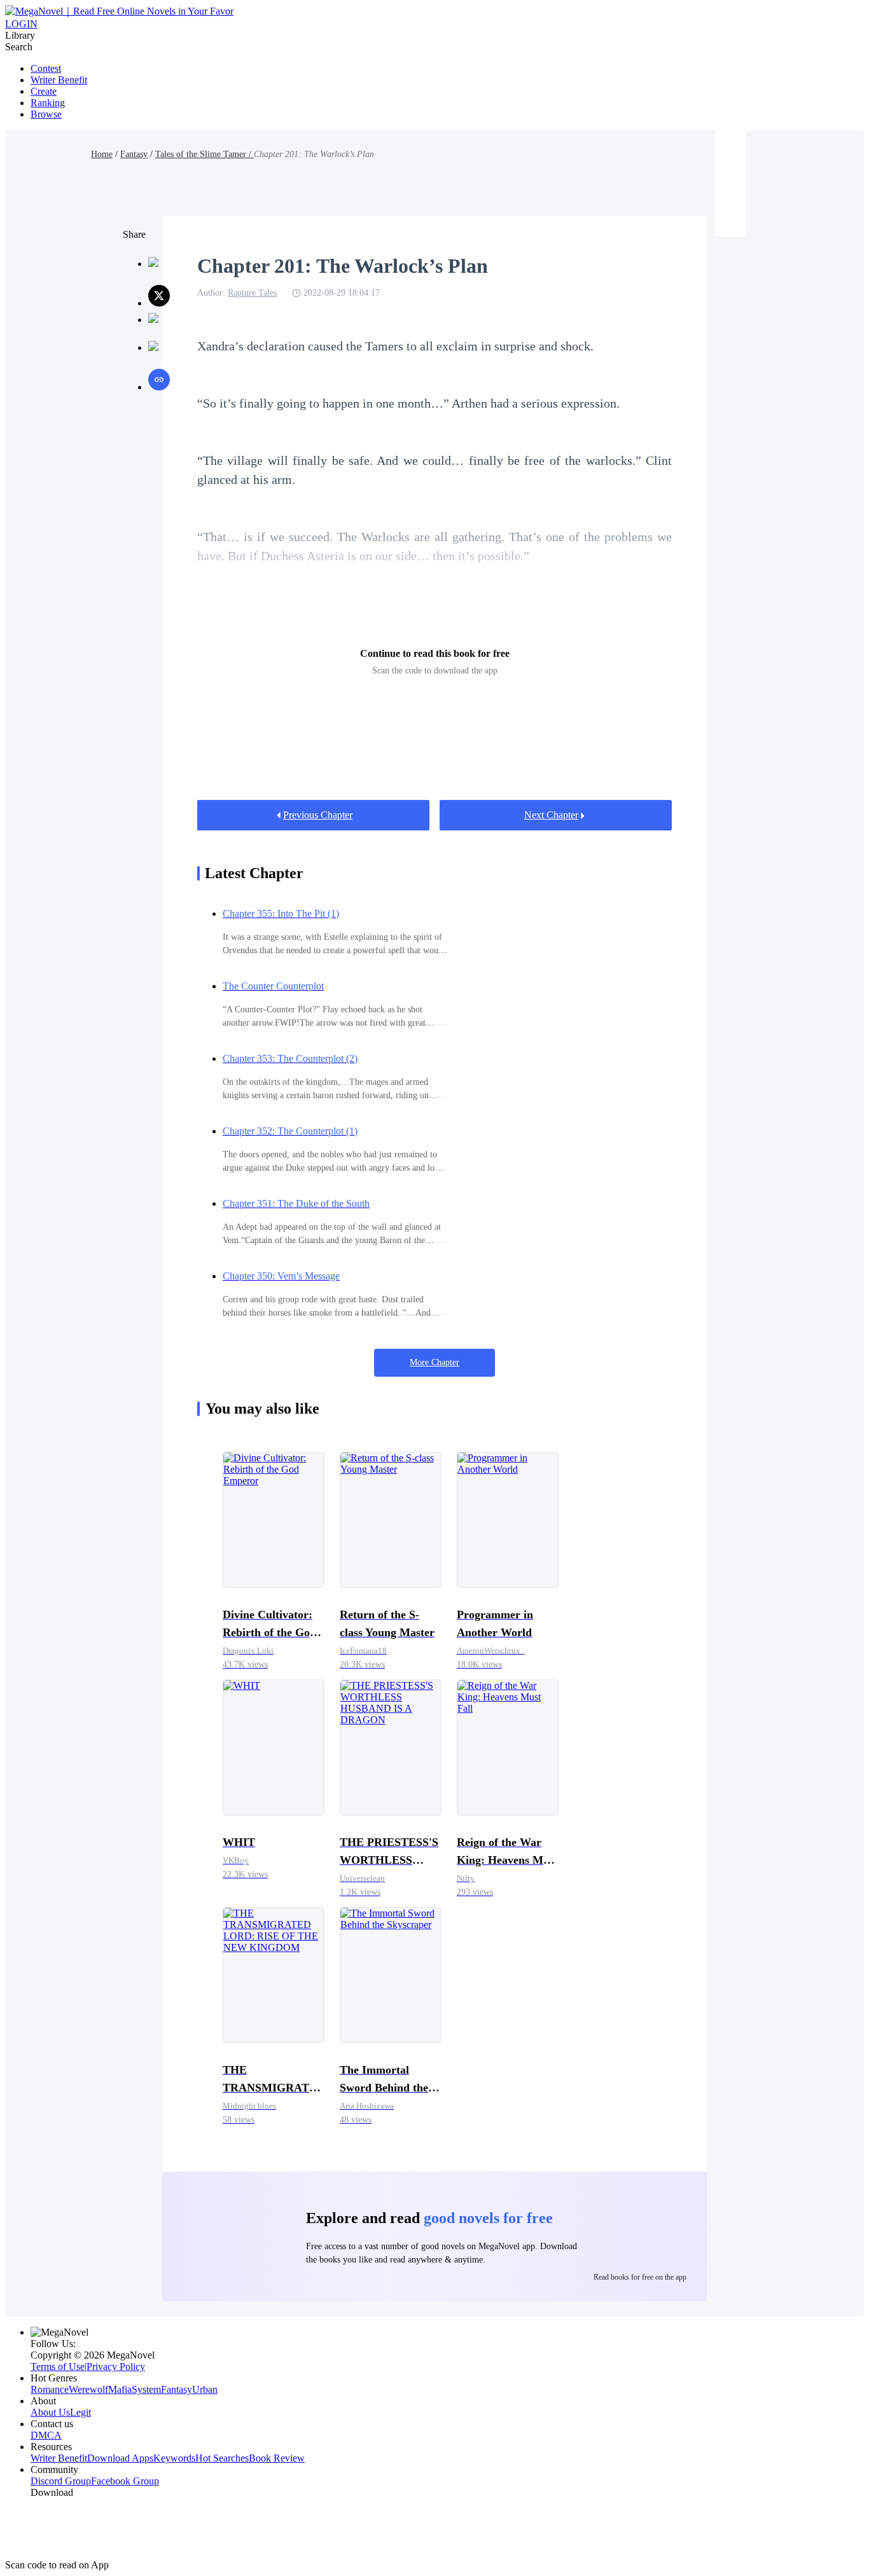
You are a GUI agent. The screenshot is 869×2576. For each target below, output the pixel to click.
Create (44, 91)
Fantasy (134, 154)
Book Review (277, 2458)
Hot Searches (222, 2458)
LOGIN (21, 24)
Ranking (48, 103)
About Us (50, 2412)
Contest (46, 68)
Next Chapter (551, 815)
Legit (80, 2412)
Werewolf (88, 2389)
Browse (46, 114)
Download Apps (120, 2458)
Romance (50, 2389)
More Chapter (434, 1362)
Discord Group (61, 2481)
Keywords (174, 2458)
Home (102, 154)
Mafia (120, 2389)
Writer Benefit (59, 80)
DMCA (46, 2435)
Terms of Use (58, 2366)
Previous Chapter (318, 815)
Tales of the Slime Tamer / (205, 154)
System (146, 2389)
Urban (205, 2389)
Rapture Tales (252, 293)
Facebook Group (125, 2481)
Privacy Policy (116, 2366)
